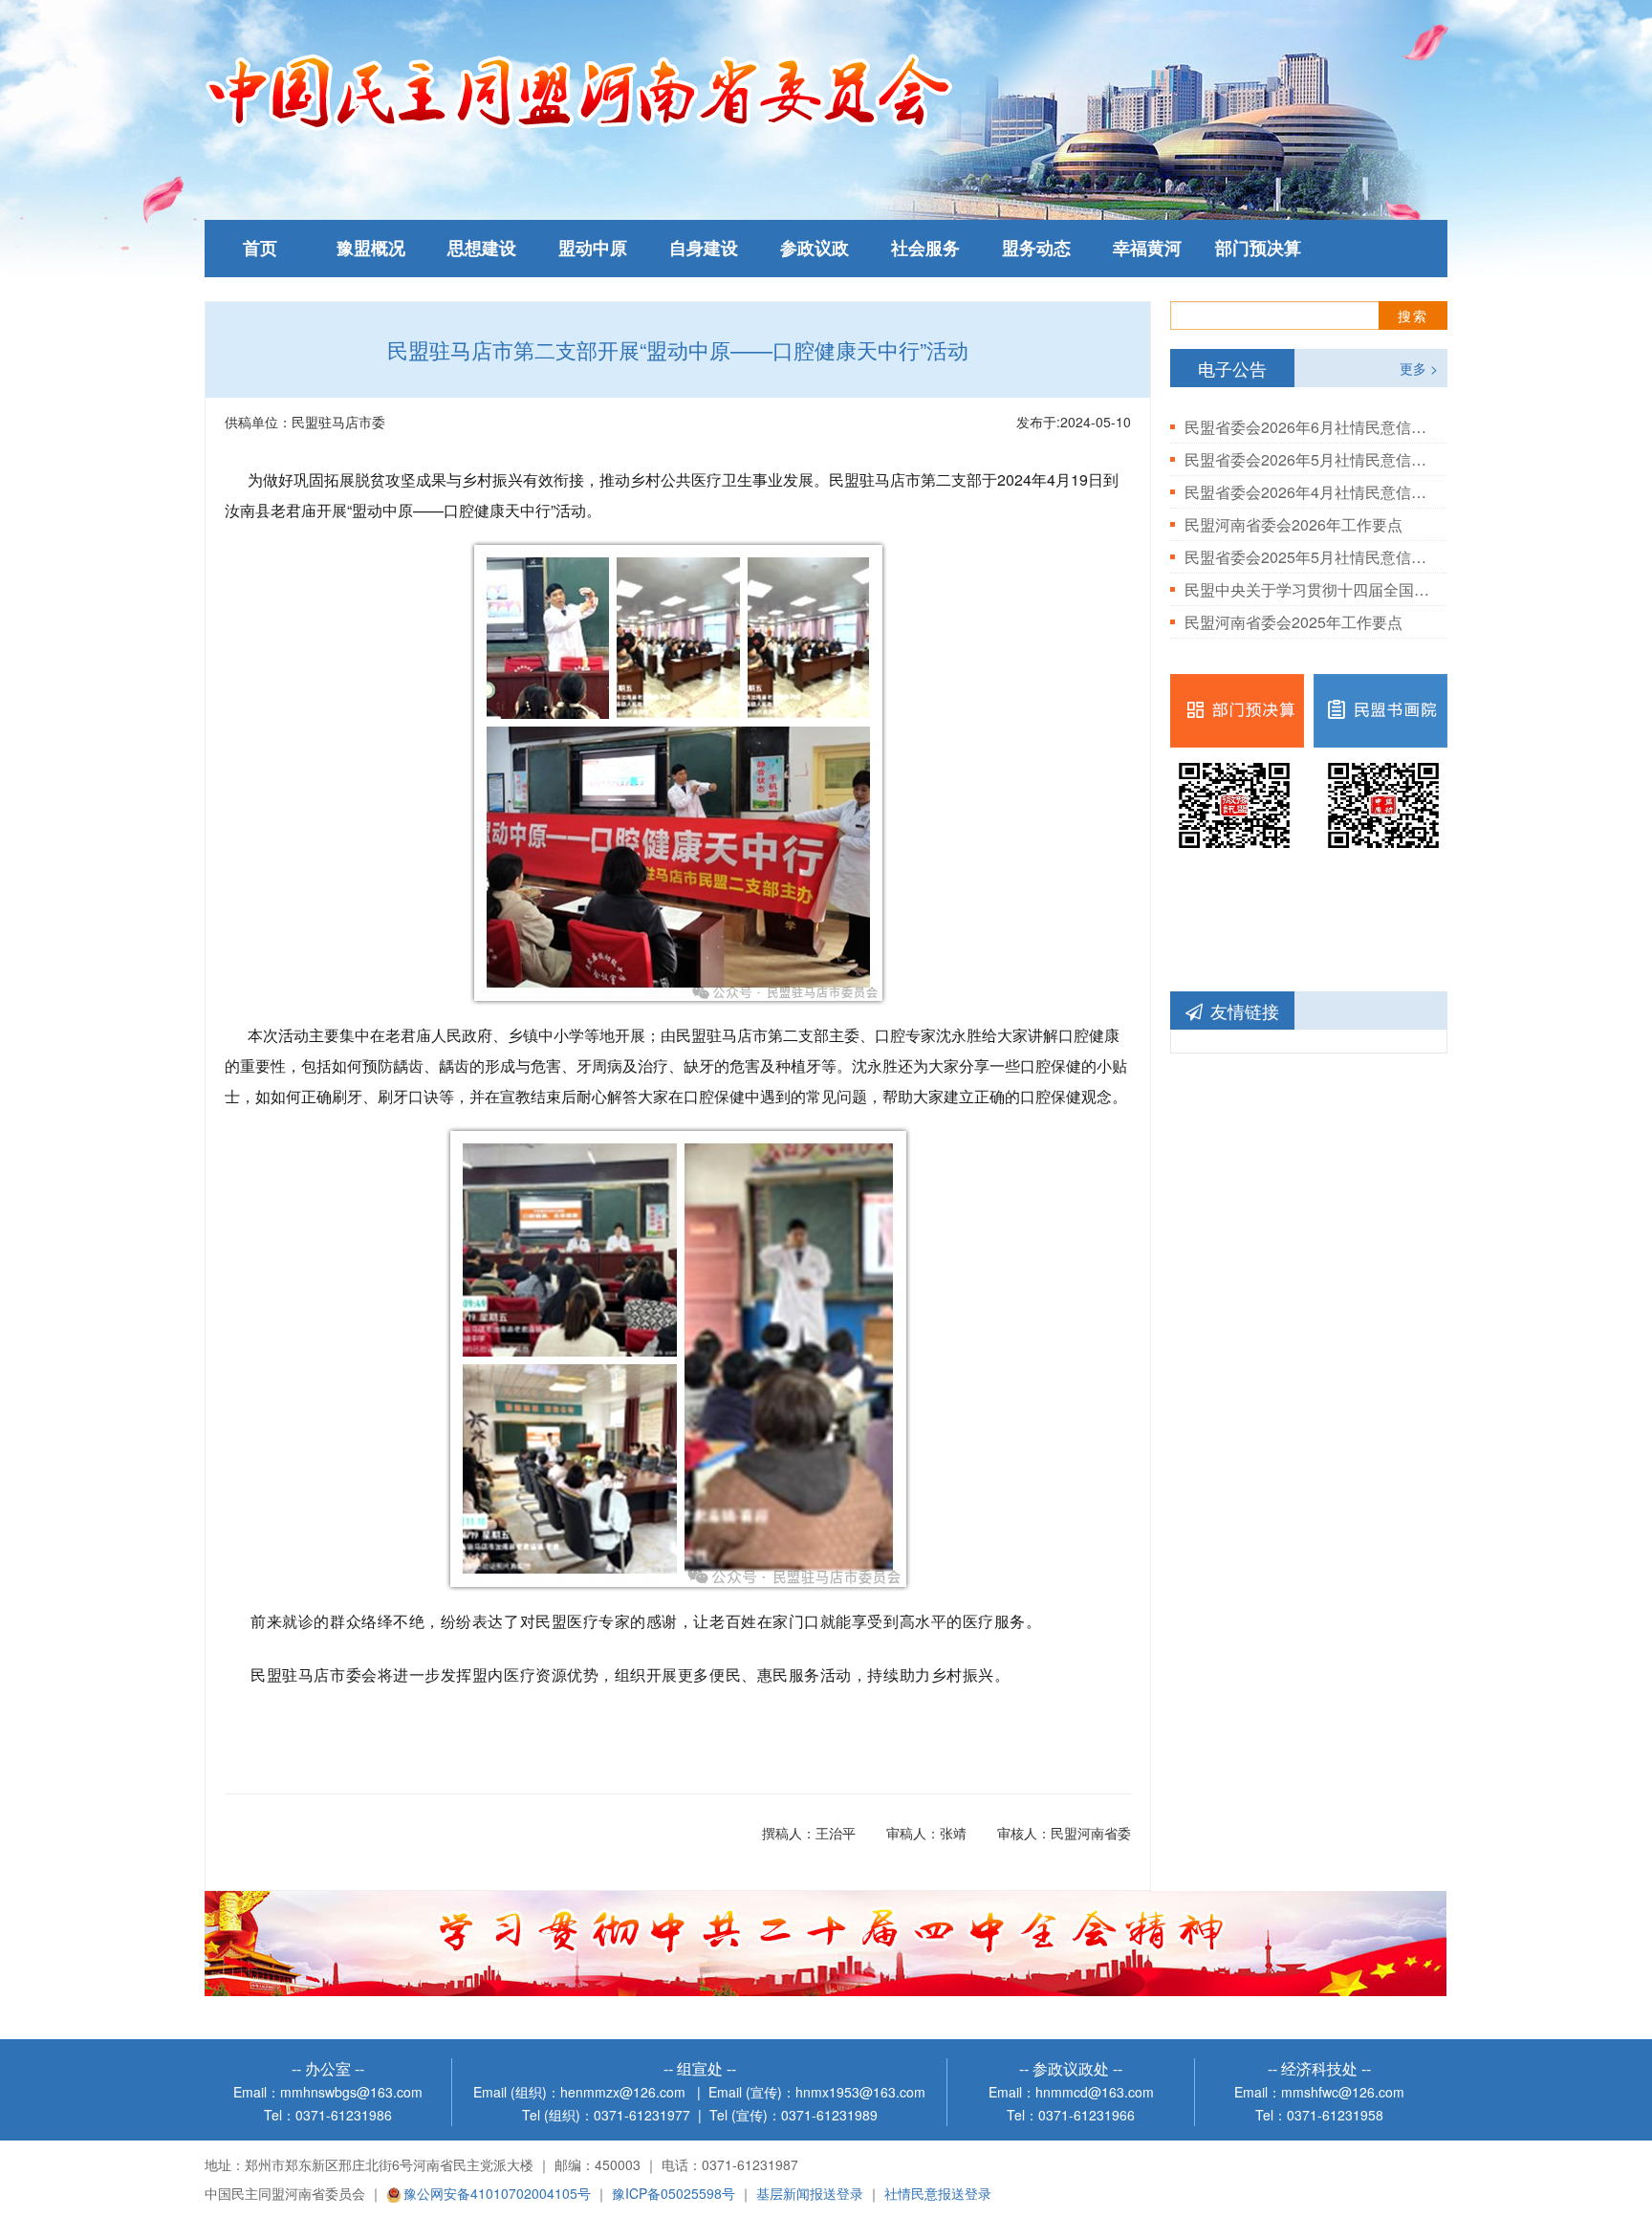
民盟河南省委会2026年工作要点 (1293, 524)
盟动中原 (593, 249)
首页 (260, 249)
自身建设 (704, 249)
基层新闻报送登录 (810, 2193)
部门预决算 (1258, 249)
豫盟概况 (371, 249)
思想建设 (482, 249)
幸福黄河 (1147, 249)
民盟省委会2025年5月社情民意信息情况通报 (1309, 557)
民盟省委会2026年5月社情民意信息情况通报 (1309, 459)
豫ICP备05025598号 (674, 2193)
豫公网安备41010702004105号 (497, 2193)
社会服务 (925, 249)
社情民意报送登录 (938, 2193)
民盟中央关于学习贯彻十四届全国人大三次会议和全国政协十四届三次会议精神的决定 (1309, 589)
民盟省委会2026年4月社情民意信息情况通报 (1309, 492)
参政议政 (815, 249)
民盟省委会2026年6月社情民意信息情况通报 (1309, 427)
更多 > (1419, 368)
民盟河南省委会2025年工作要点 (1293, 622)
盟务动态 (1036, 249)
